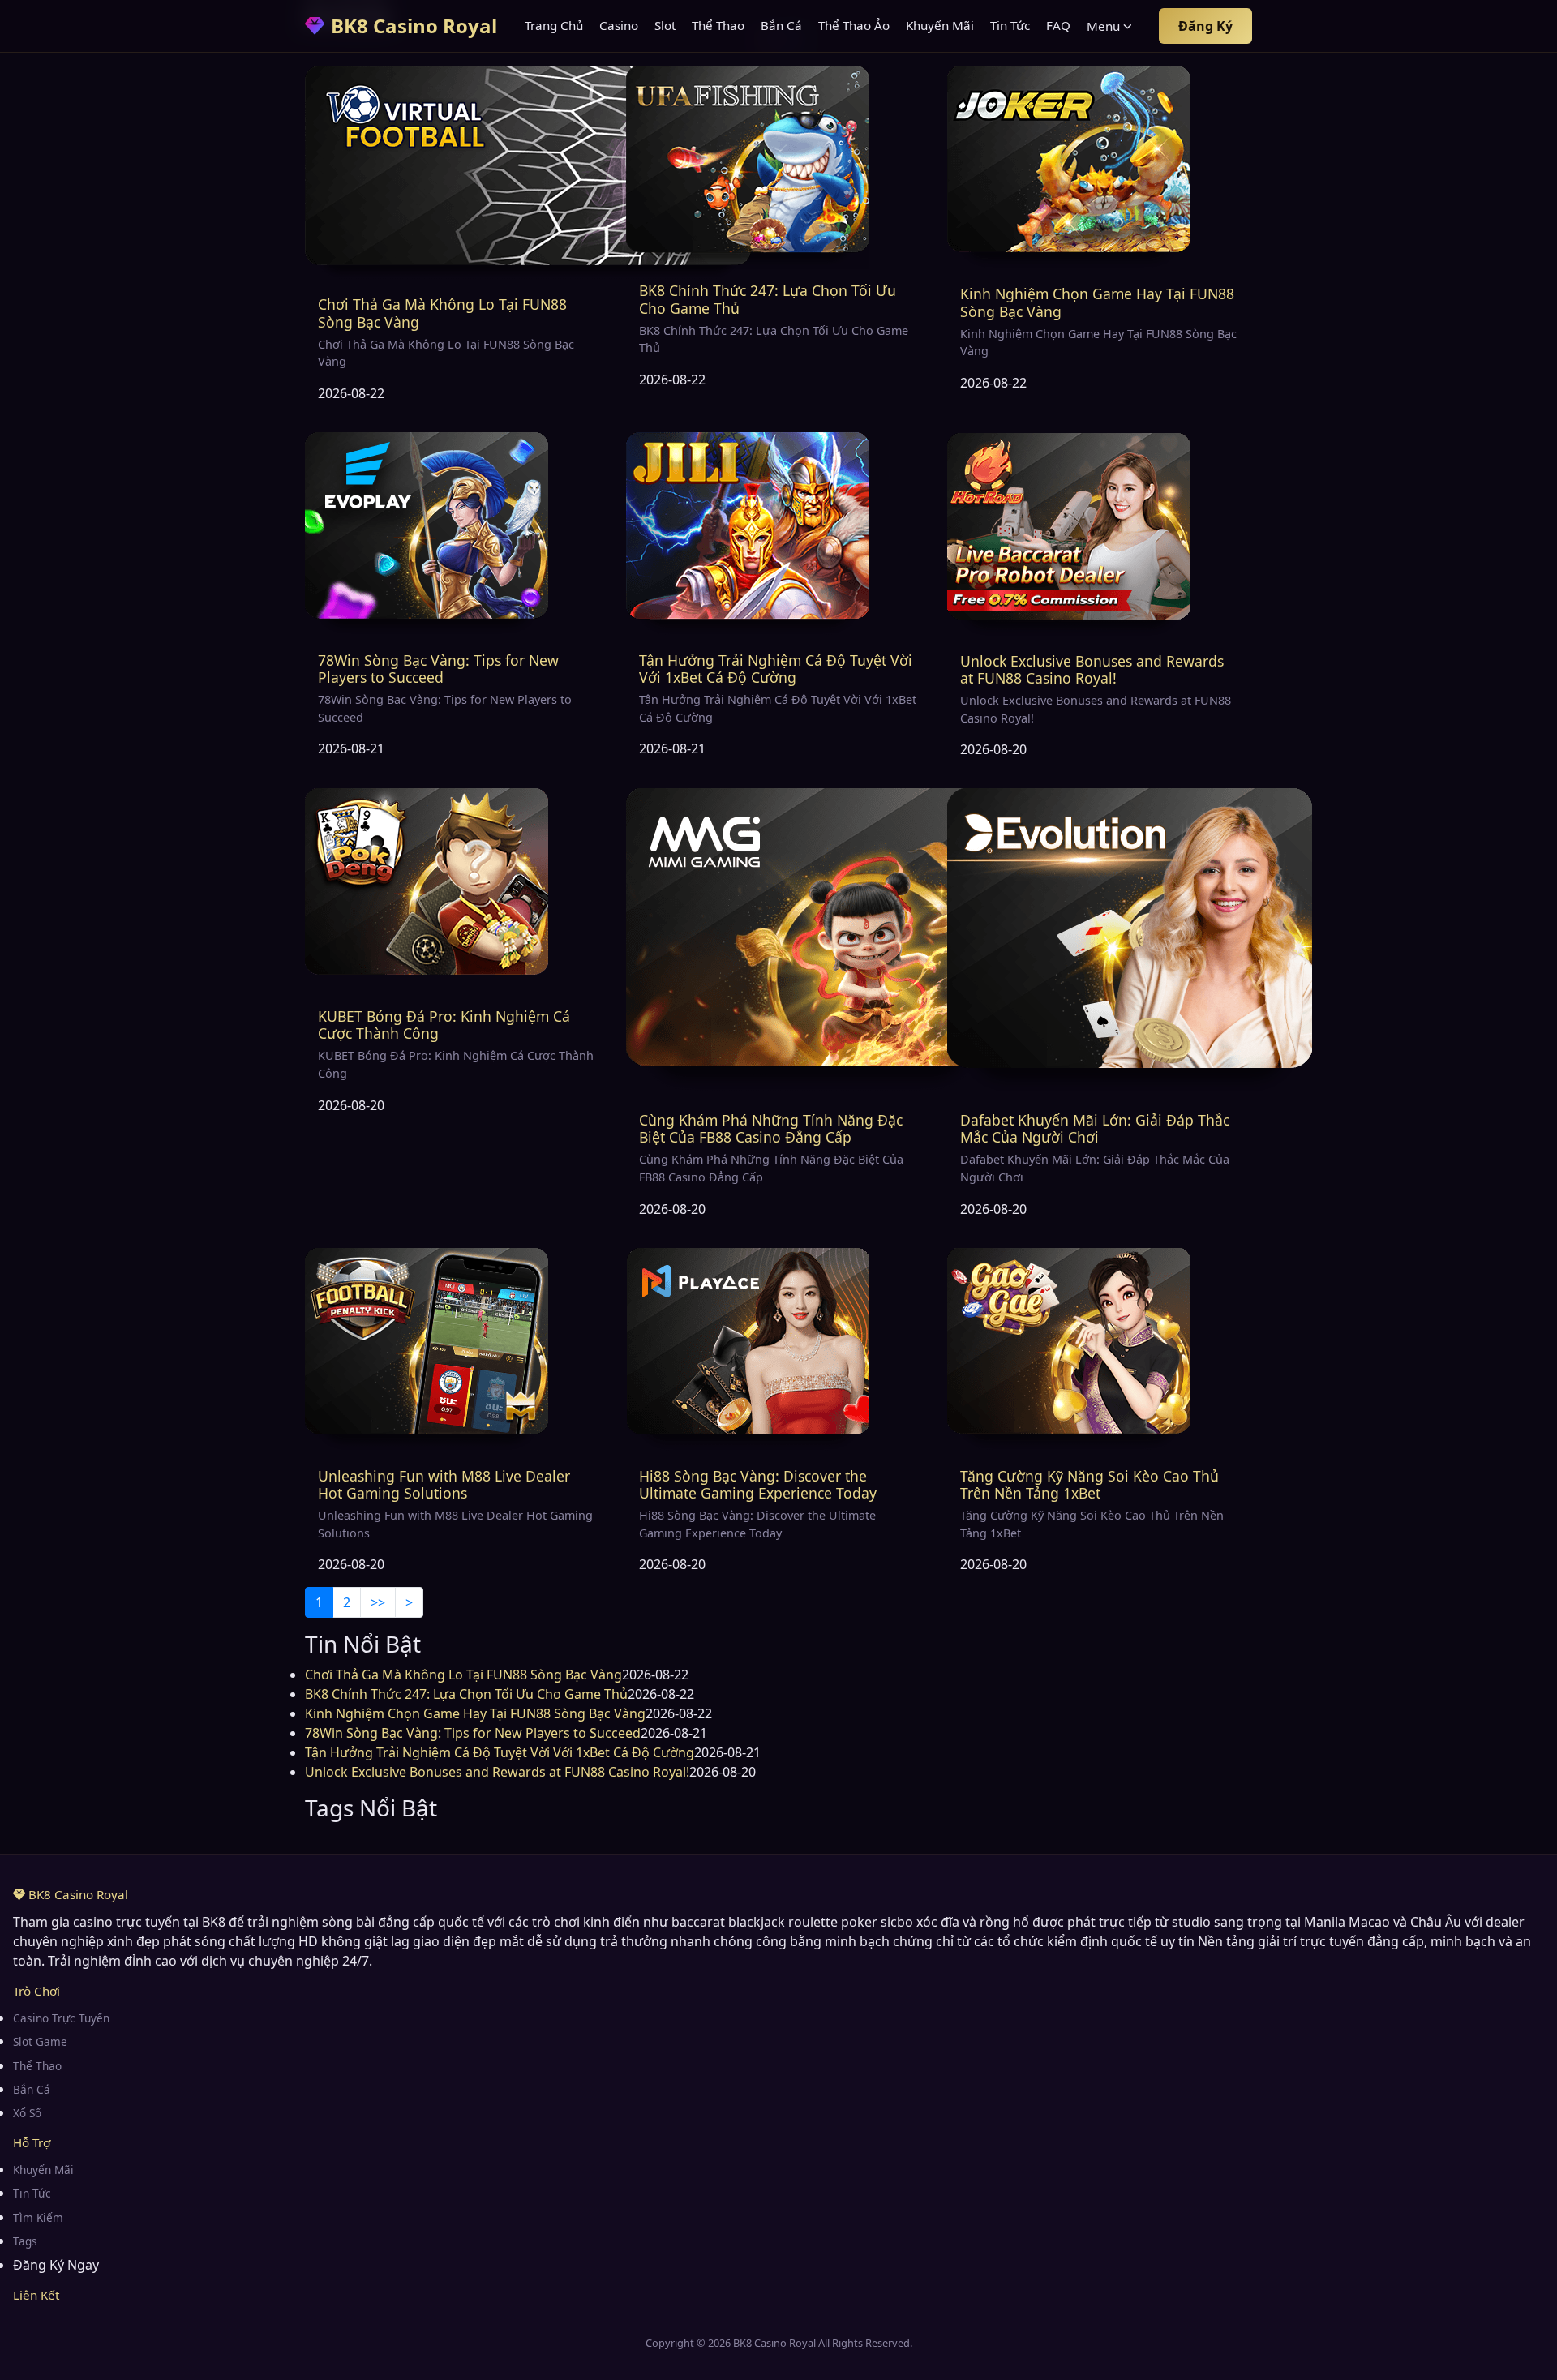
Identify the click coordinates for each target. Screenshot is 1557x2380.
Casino (619, 25)
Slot (665, 25)
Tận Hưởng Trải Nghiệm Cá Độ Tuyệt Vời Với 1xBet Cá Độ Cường (776, 669)
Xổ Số (27, 2113)
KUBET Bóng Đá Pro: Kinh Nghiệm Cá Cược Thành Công (444, 1025)
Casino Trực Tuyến (61, 2018)
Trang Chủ (554, 25)
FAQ (1058, 25)
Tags (25, 2241)
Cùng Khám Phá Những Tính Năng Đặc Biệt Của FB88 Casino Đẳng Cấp (771, 1128)
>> (378, 1602)
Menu (1103, 26)
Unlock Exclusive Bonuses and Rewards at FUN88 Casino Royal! (1092, 669)
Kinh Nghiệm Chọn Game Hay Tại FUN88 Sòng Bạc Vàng (1097, 302)
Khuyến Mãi (940, 25)
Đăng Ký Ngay (56, 2265)
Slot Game (40, 2041)
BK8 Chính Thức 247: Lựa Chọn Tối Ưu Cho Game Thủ (768, 299)
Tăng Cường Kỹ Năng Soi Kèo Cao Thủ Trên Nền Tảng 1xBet (1089, 1484)
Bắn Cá (781, 25)
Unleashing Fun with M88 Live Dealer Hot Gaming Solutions (444, 1484)
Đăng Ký (1205, 26)
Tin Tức (1010, 25)
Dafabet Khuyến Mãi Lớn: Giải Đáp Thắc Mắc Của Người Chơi (1095, 1128)
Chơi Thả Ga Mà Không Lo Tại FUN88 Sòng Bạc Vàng (442, 313)
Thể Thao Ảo (854, 25)
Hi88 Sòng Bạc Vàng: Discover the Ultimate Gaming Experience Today (758, 1484)
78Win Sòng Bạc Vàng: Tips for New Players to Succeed (438, 669)
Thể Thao (718, 25)
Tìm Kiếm (38, 2217)
